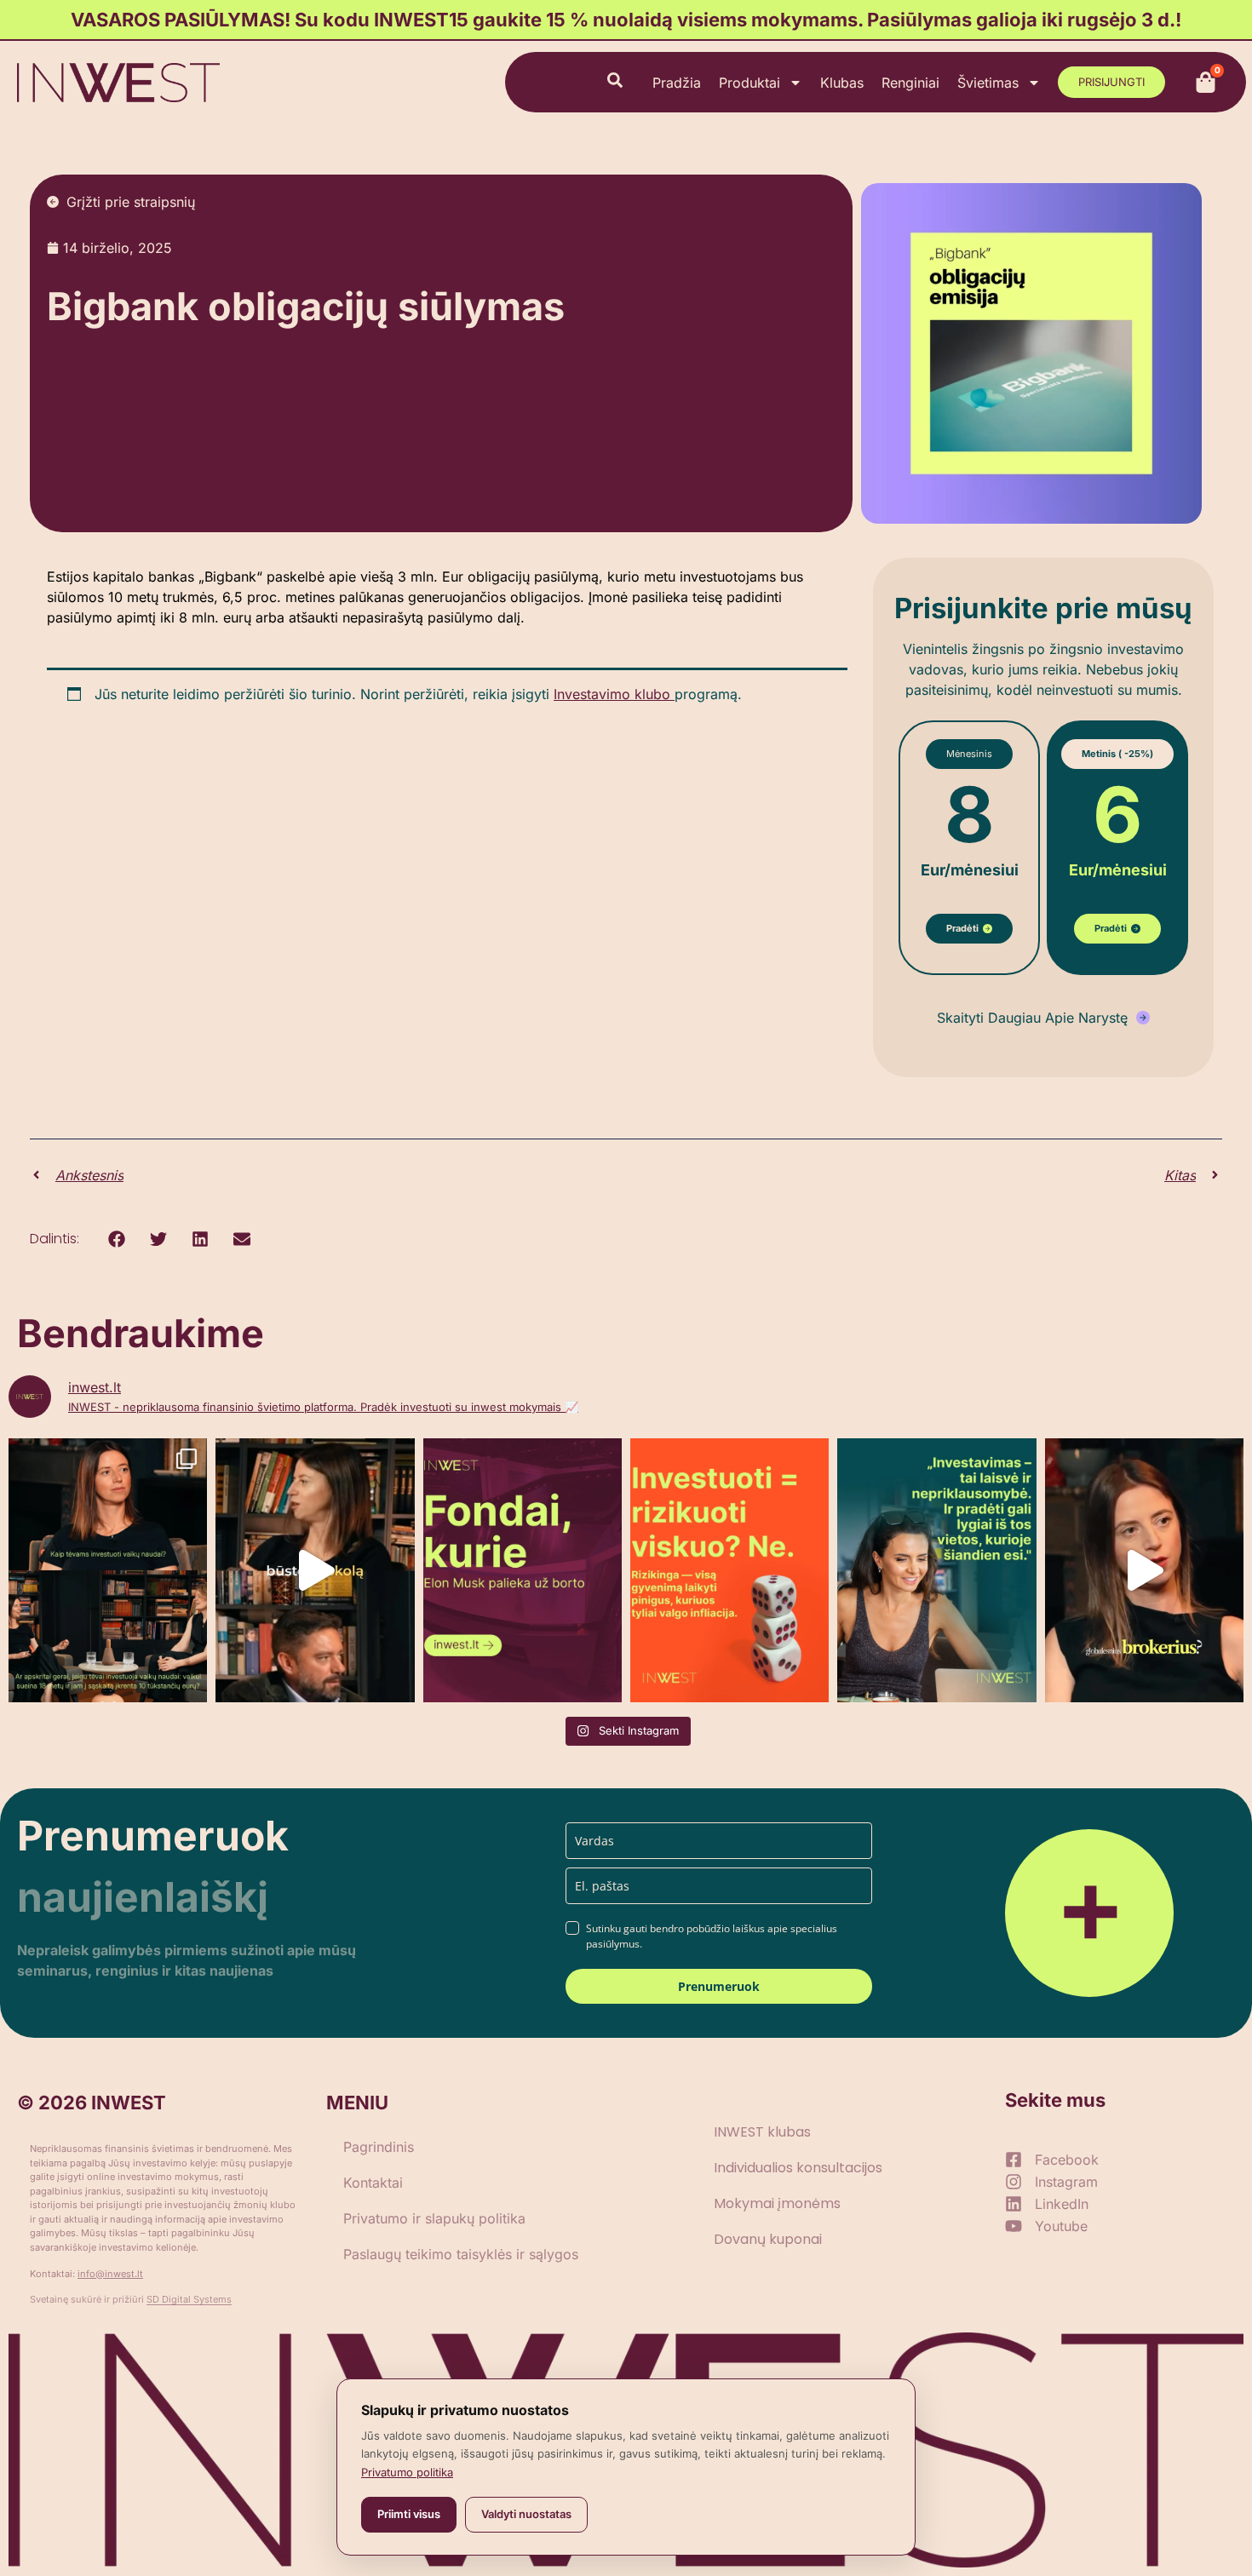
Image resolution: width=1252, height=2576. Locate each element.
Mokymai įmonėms (777, 2203)
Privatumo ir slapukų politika (434, 2218)
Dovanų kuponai (768, 2239)
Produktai (749, 83)
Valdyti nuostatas (526, 2514)
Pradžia (677, 83)
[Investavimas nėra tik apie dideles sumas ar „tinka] (936, 1570)
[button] (116, 1239)
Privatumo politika (407, 2472)
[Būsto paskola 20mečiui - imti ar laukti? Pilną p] (315, 1570)
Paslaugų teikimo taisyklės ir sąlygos (461, 2254)
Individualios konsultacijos (798, 2168)
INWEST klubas (762, 2132)
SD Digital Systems (189, 2299)
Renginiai (910, 83)
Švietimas (988, 83)
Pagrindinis (379, 2147)
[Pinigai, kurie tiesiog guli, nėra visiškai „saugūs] (729, 1570)
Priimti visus (409, 2514)
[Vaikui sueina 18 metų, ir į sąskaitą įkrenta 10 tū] (108, 1570)
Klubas (842, 83)
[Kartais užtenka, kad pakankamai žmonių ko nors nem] (523, 1570)
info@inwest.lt (110, 2274)
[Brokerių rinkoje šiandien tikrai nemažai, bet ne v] (1144, 1570)
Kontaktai (373, 2183)
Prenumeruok (719, 1986)
